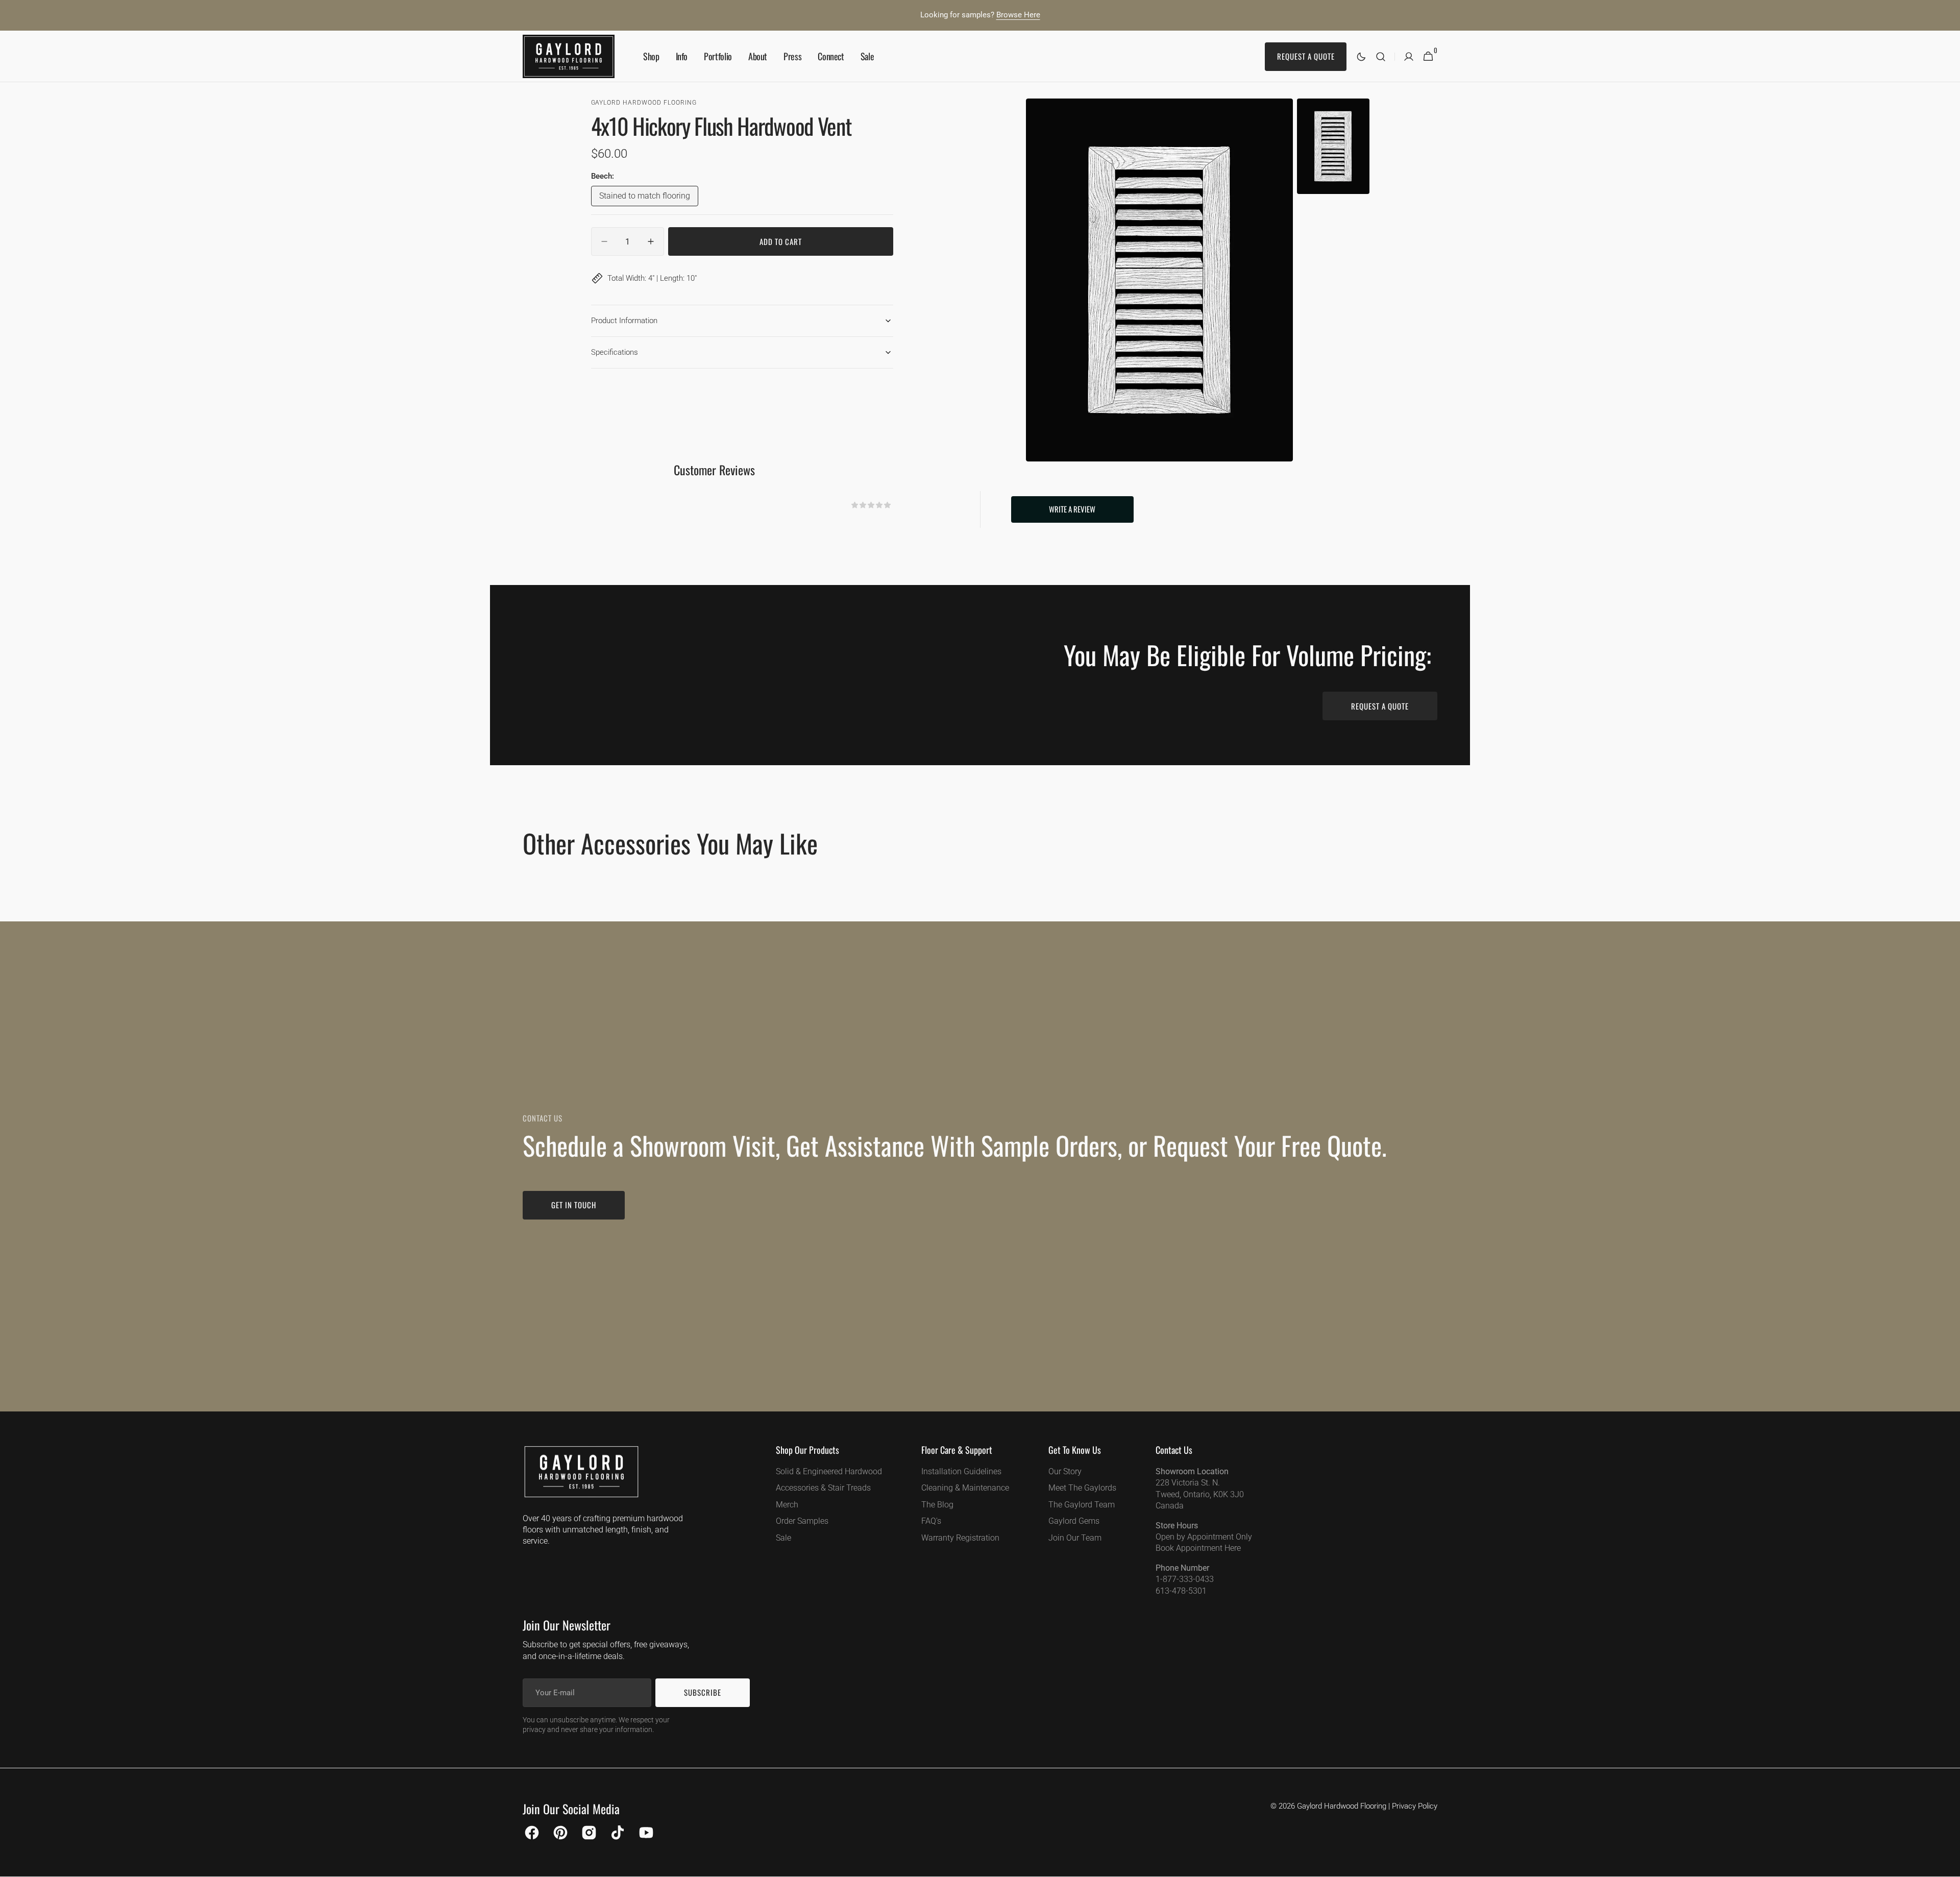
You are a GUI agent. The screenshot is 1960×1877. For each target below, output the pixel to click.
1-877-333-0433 (1185, 1579)
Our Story (1065, 1471)
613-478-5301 (1181, 1591)
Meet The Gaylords (1082, 1488)
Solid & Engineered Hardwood (829, 1471)
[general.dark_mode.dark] (1361, 57)
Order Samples (802, 1521)
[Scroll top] (1948, 1865)
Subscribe (703, 1692)
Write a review (1072, 509)
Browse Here (1018, 15)
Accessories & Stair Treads (823, 1488)
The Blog (937, 1505)
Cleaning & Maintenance (965, 1488)
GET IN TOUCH (574, 1205)
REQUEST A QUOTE (1380, 706)
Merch (787, 1505)
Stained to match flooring (645, 198)
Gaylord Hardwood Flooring (1342, 1806)
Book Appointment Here (1198, 1548)
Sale (783, 1538)
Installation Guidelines (961, 1471)
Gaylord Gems (1074, 1521)
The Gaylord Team (1082, 1505)
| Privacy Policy (1413, 1806)
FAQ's (931, 1521)
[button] (1381, 56)
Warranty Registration (960, 1538)
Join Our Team (1075, 1538)
